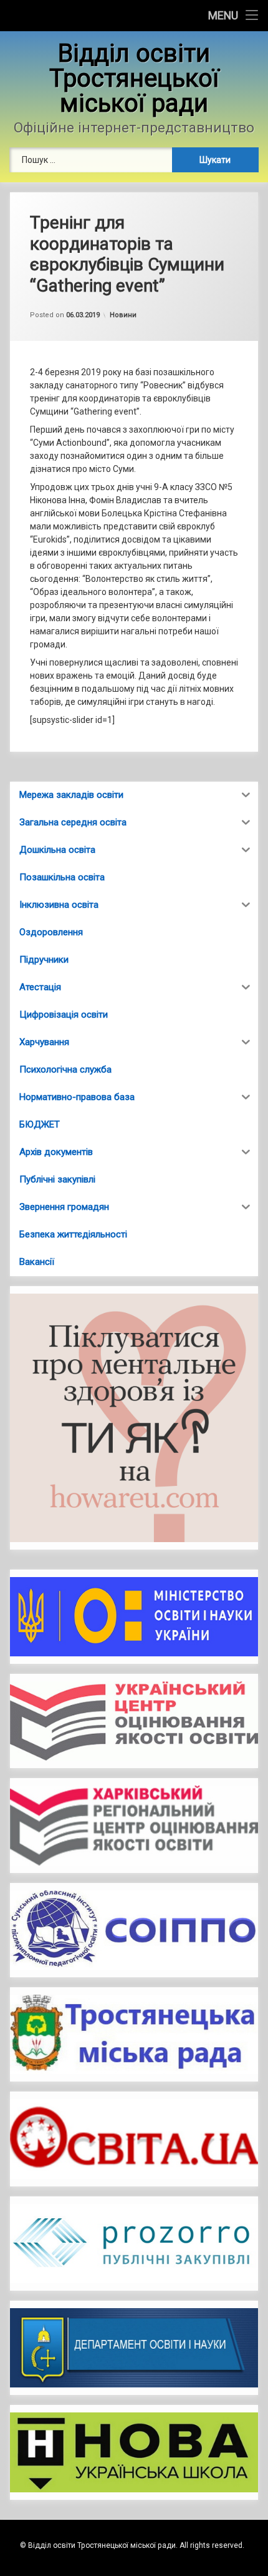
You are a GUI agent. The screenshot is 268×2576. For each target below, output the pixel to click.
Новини (123, 315)
